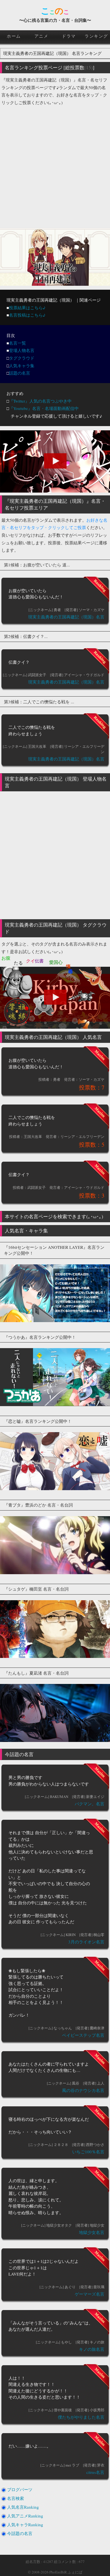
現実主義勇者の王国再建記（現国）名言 (66, 617)
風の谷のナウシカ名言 (83, 2090)
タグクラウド (22, 358)
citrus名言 (95, 2472)
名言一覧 (17, 343)
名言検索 (16, 2498)
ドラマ (69, 36)
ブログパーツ (20, 2489)
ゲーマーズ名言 (90, 2294)
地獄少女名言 (92, 2232)
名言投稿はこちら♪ (27, 315)
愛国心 (56, 962)
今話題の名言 (20, 2533)
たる (18, 963)
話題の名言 (20, 373)
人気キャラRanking (25, 2525)
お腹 (6, 958)
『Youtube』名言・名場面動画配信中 (44, 408)
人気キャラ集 (22, 366)
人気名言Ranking (23, 2507)
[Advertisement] (55, 164)
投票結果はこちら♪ (27, 308)
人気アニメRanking (25, 2516)
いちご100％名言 (88, 2152)
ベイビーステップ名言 (83, 2035)
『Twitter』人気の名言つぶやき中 (40, 401)
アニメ (41, 36)
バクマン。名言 (90, 1804)
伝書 (39, 961)
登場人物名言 (22, 350)
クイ (30, 961)
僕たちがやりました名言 (81, 2417)
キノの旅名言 (92, 2349)
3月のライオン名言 (86, 1942)
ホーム (14, 36)
